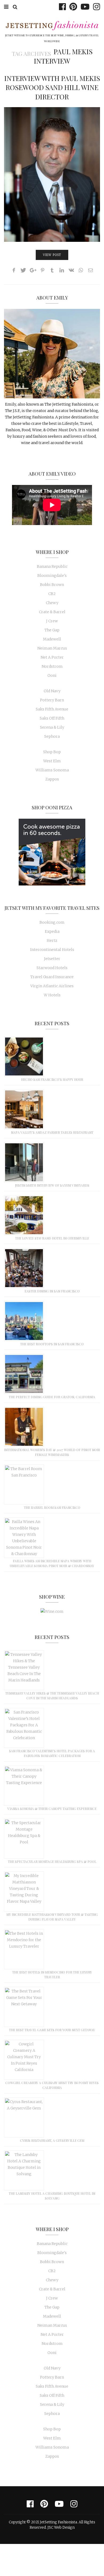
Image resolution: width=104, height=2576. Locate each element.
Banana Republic (52, 566)
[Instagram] (95, 7)
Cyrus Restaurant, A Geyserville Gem (52, 2140)
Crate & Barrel (52, 612)
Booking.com (52, 922)
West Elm (52, 761)
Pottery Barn (52, 700)
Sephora (52, 736)
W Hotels (52, 995)
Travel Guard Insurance (52, 977)
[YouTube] (84, 7)
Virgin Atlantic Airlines (52, 986)
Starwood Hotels (52, 968)
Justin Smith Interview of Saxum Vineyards (52, 1185)
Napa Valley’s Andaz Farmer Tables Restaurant (52, 1132)
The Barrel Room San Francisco (52, 1507)
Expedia (52, 931)
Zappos (52, 779)
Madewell (52, 639)
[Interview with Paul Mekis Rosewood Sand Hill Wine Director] (52, 174)
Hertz (52, 941)
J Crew (52, 621)
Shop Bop (52, 752)
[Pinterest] (72, 7)
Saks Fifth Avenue (52, 709)
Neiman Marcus (52, 648)
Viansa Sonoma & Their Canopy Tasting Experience (52, 1809)
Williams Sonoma (52, 770)
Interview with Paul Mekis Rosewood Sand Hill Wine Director (52, 87)
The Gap (52, 630)
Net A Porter (52, 657)
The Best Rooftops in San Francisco (52, 1344)
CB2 (52, 594)
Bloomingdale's (52, 576)
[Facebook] (61, 7)
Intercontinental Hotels (52, 950)
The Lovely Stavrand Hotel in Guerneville (52, 1238)
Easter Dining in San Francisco (52, 1291)
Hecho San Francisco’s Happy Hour (52, 1079)
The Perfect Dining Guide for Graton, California (52, 1397)
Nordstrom (52, 666)
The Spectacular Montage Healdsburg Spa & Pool (52, 1862)
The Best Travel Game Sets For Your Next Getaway (52, 2030)
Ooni (52, 675)
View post (52, 255)
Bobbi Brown (52, 585)
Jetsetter (52, 959)
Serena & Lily (52, 727)
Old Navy (52, 691)
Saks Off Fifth (52, 718)
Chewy (52, 603)
